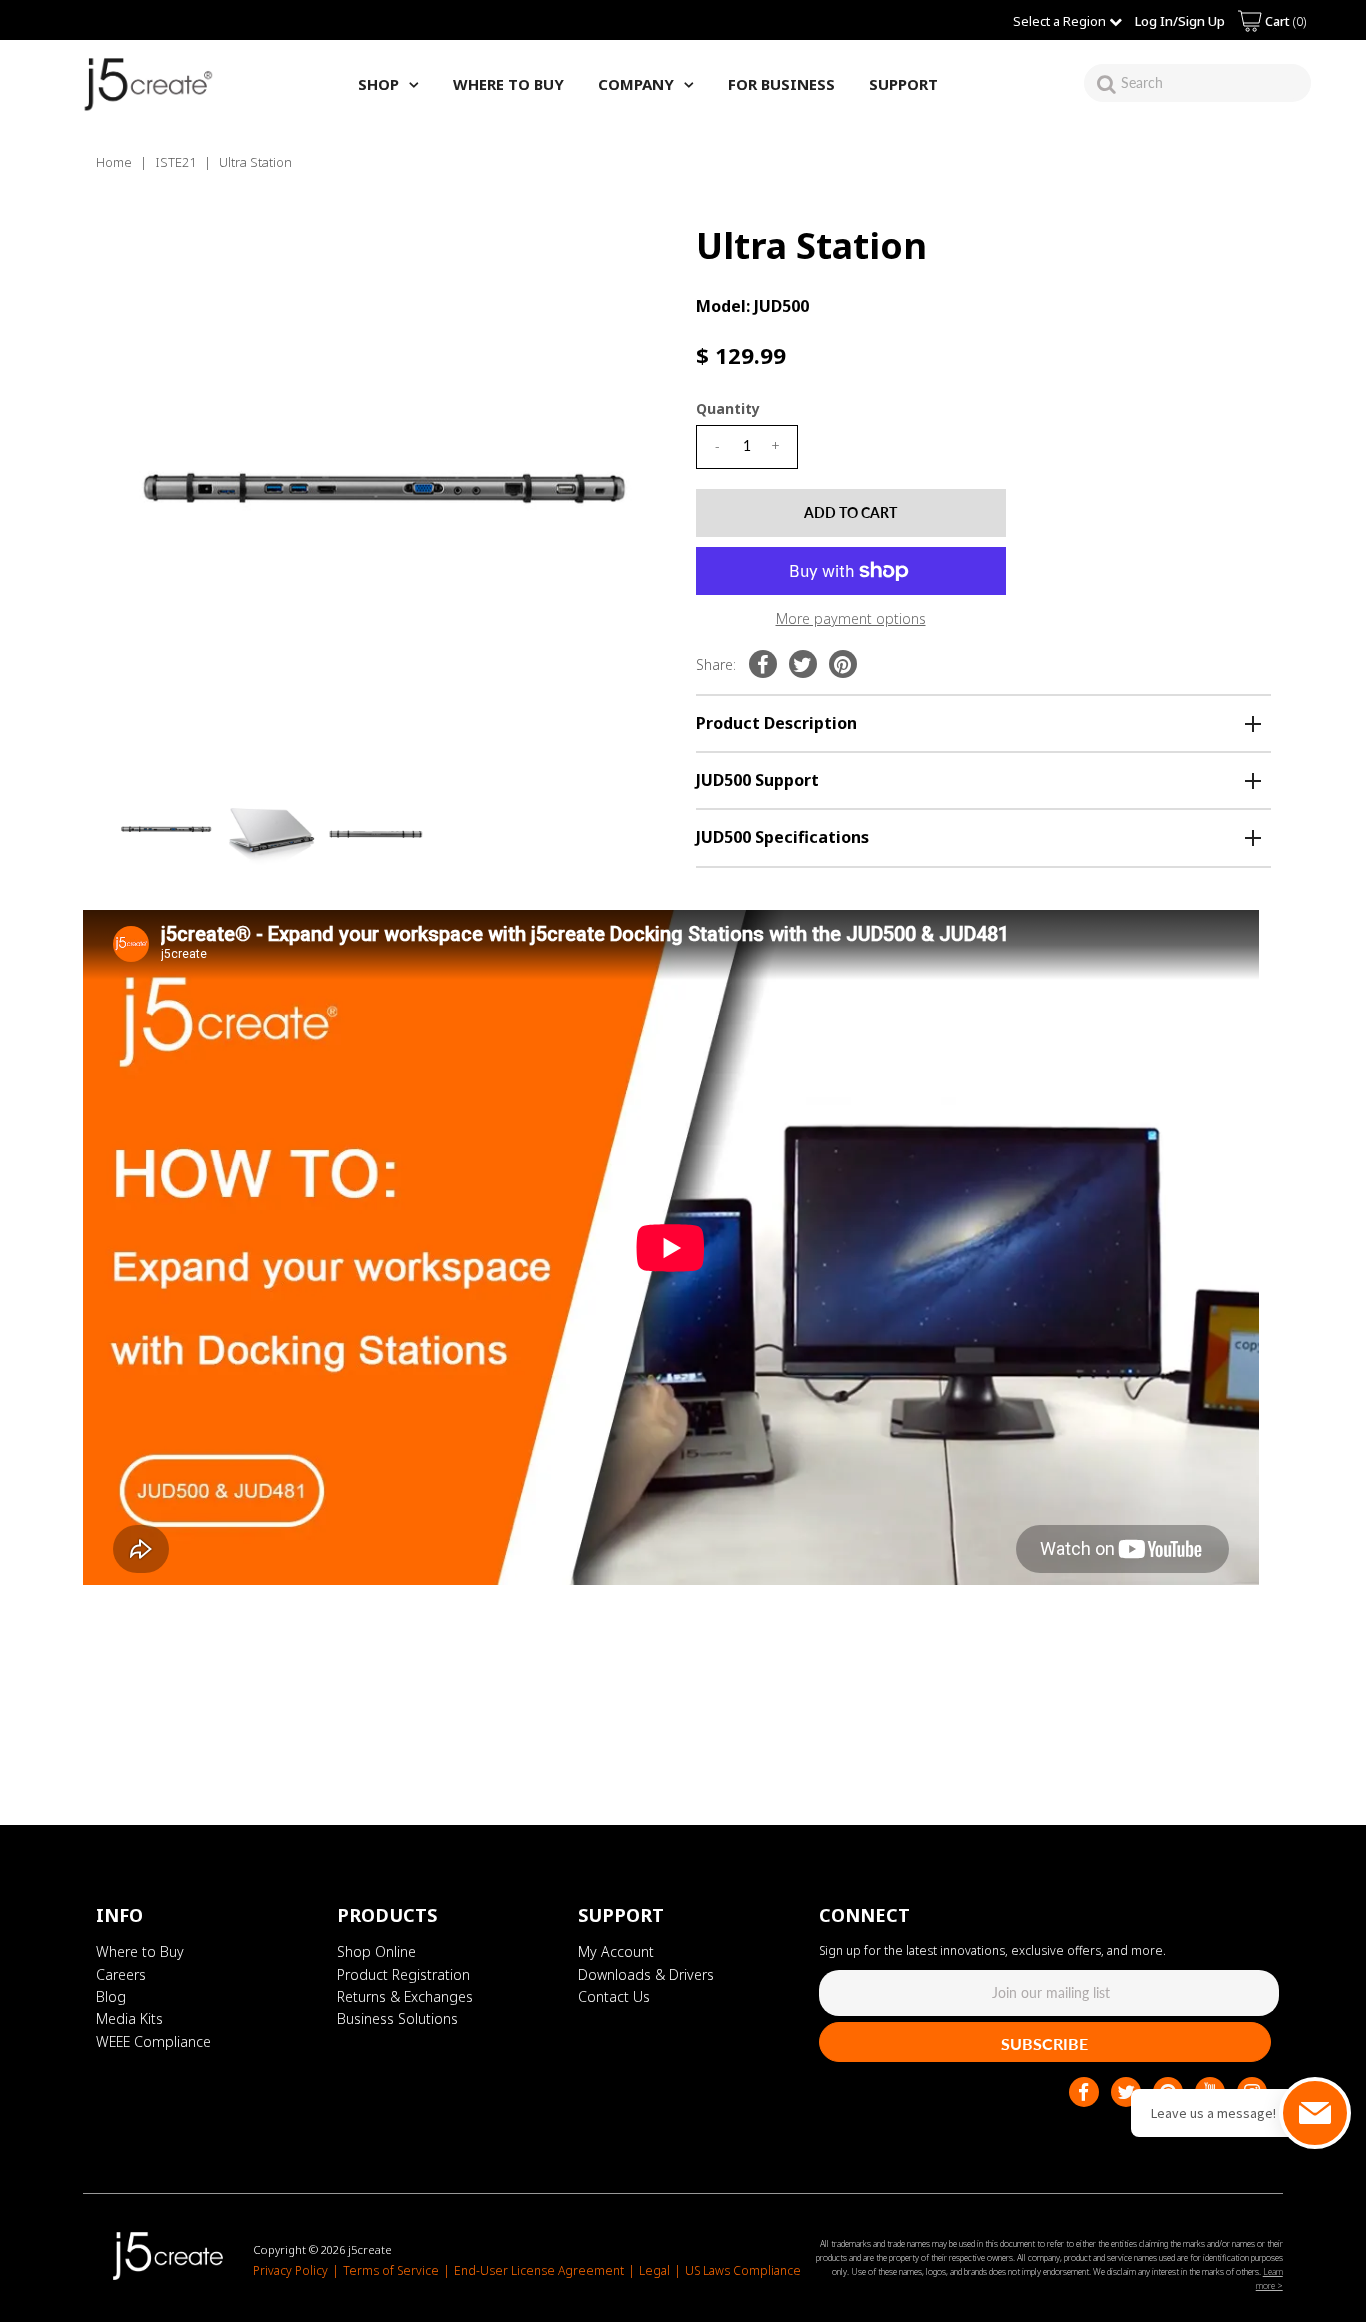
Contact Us (614, 1996)
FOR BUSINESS (781, 84)
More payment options (851, 618)
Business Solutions (397, 2018)
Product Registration (403, 1974)
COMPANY (636, 84)
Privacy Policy (290, 2270)
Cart (1284, 21)
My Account (616, 1951)
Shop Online (376, 1951)
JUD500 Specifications (782, 837)
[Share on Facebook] (763, 664)
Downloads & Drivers (646, 1974)
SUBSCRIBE (1044, 2043)
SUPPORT (903, 84)
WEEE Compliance (153, 2041)
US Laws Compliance (743, 2270)
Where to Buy (140, 1951)
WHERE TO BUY (508, 84)
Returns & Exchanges (405, 1996)
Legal (654, 2270)
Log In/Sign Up (1180, 21)
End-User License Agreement (539, 2270)
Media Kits (129, 2018)
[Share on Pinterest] (843, 664)
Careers (121, 1974)
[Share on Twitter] (803, 664)
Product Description (776, 723)
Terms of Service (391, 2270)
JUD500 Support (757, 780)
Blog (111, 1996)
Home (114, 162)
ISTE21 (175, 162)
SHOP (378, 84)
